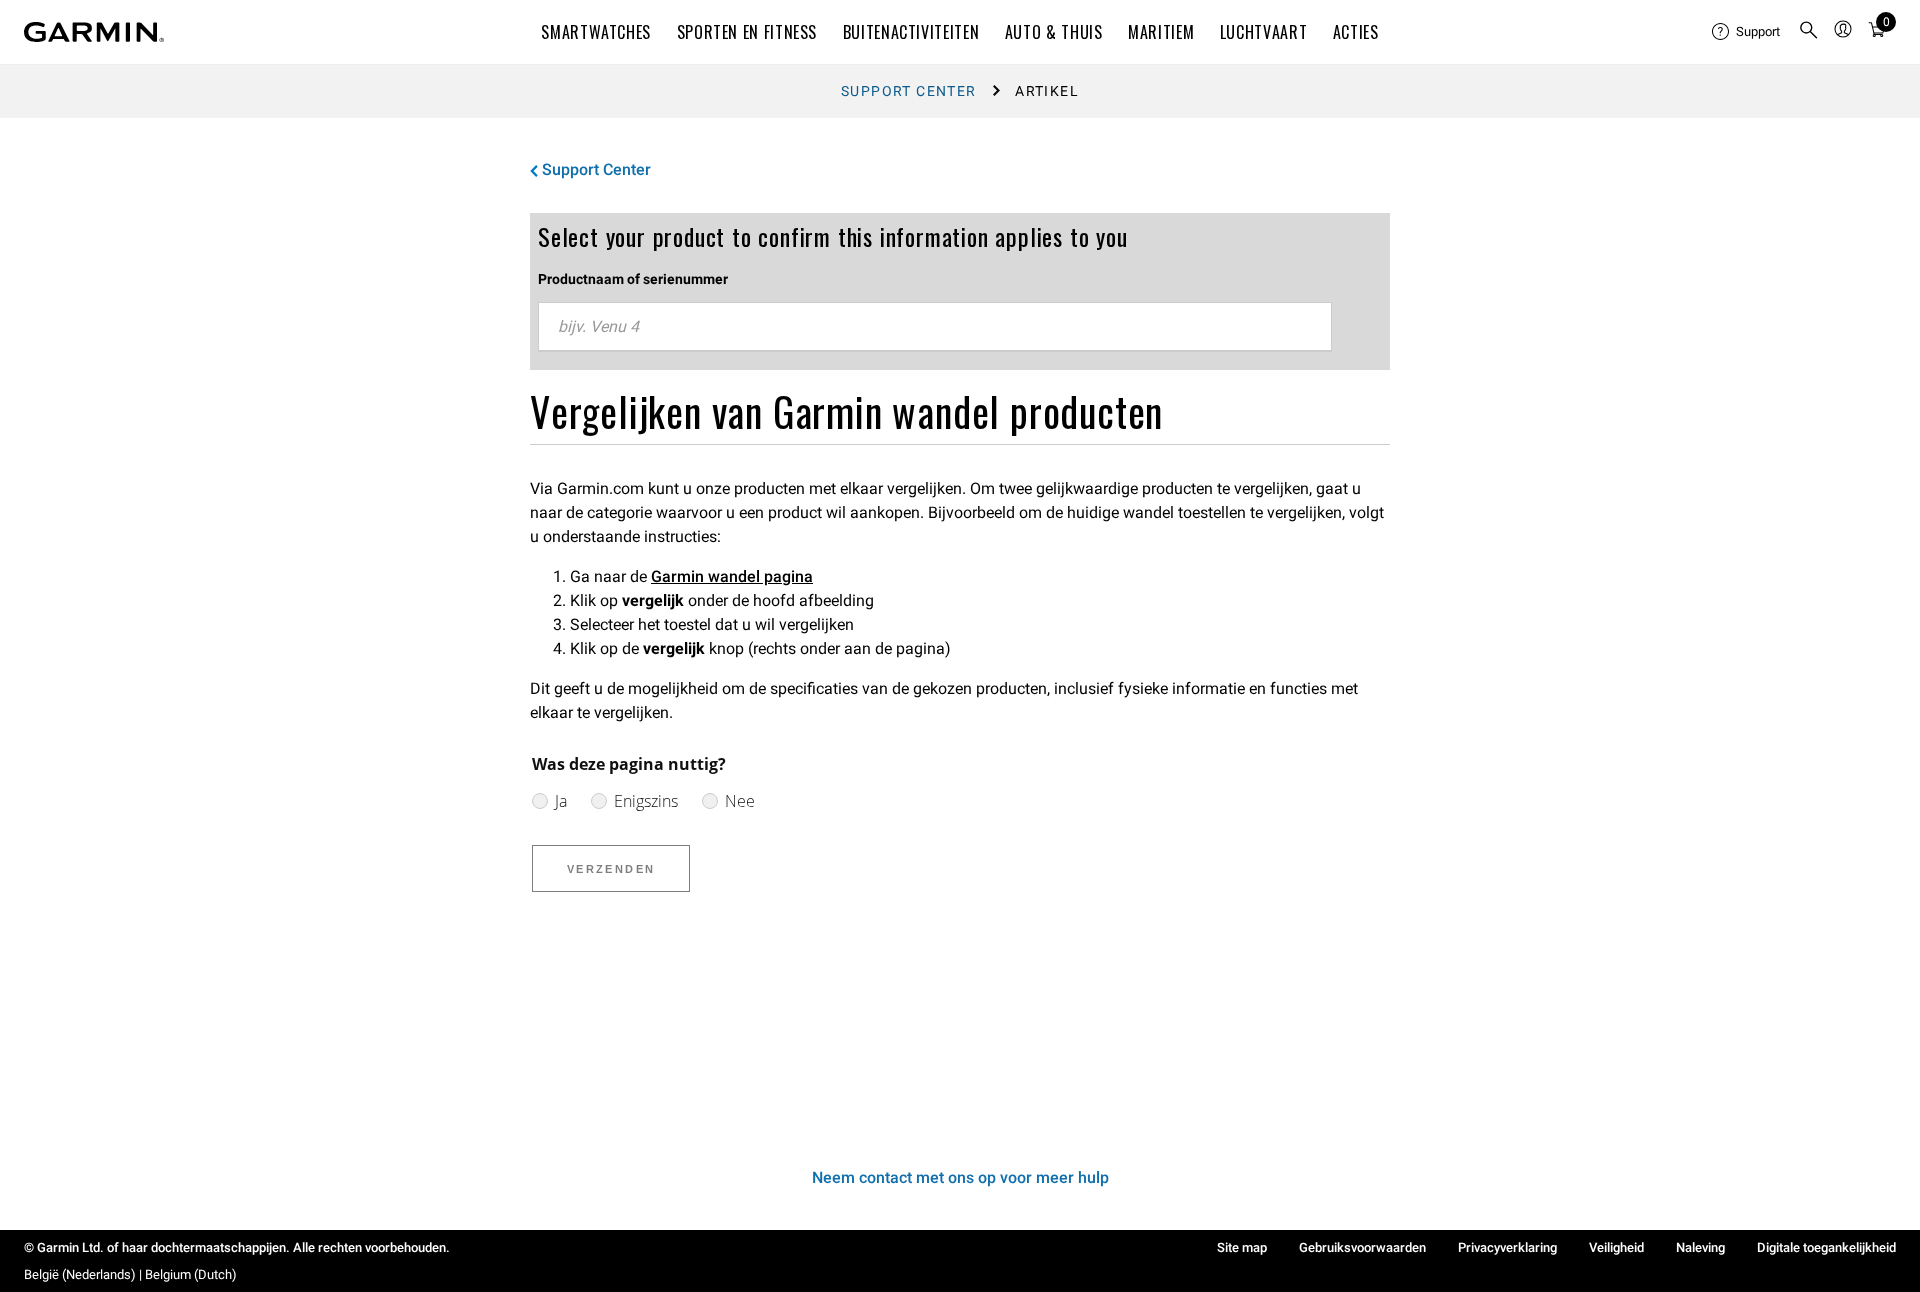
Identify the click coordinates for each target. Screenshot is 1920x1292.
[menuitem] (1747, 32)
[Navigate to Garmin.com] (94, 32)
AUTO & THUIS (1054, 32)
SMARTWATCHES (596, 32)
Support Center (909, 91)
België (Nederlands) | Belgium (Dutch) (130, 1274)
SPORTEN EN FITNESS (747, 32)
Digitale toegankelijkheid (1826, 1247)
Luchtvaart (1263, 32)
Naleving (1700, 1247)
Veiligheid (1616, 1247)
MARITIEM (1161, 32)
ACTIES (1356, 32)
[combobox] (935, 327)
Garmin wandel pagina (732, 576)
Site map (1242, 1247)
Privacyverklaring (1507, 1247)
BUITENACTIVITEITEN (911, 32)
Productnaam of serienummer (633, 279)
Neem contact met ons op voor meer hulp (960, 1177)
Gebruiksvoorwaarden (1362, 1247)
